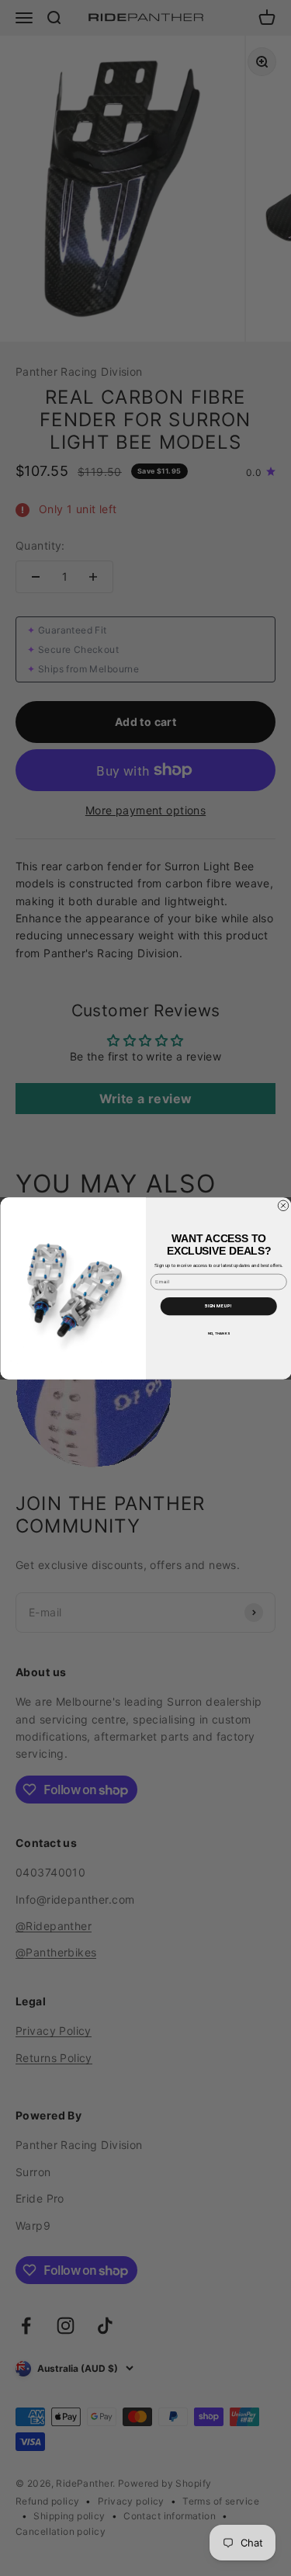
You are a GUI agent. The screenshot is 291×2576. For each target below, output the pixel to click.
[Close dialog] (283, 1206)
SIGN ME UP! (218, 1305)
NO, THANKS (218, 1333)
